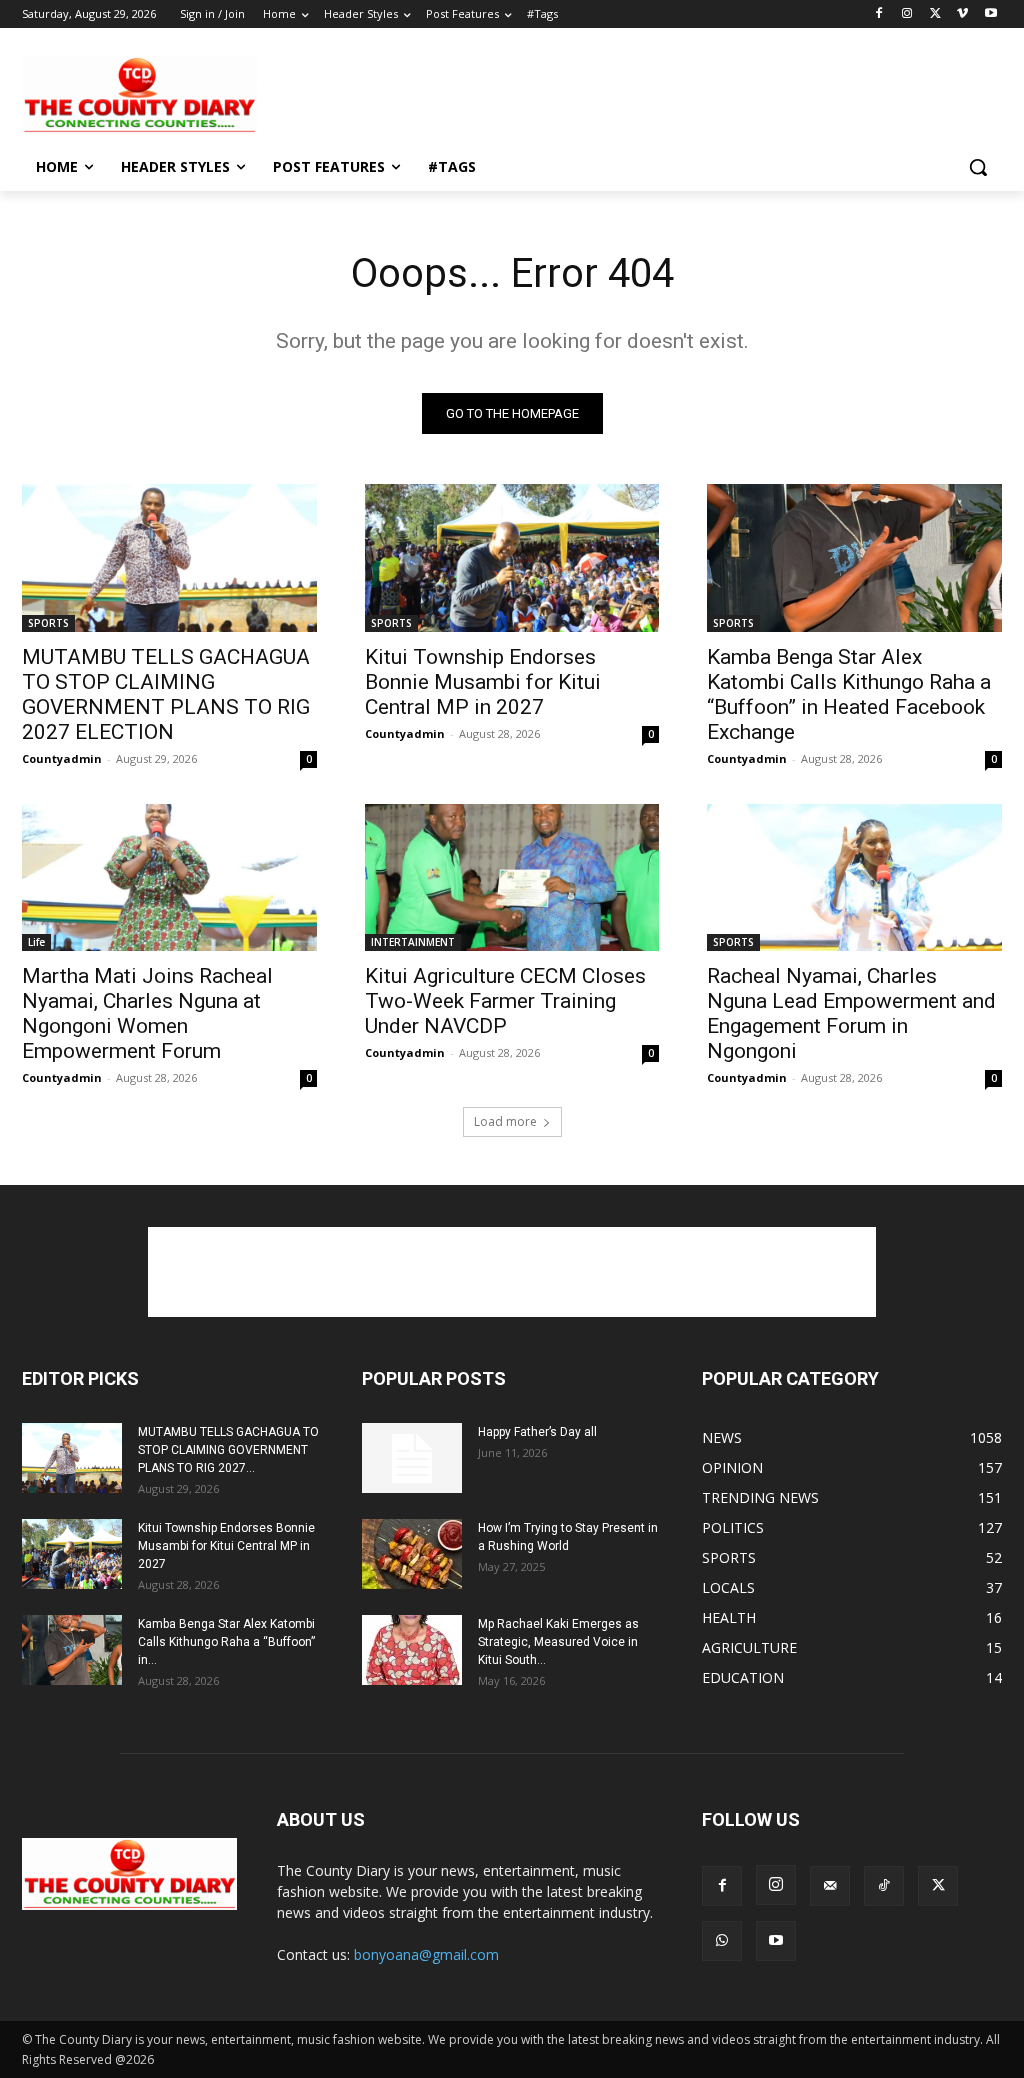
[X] (935, 14)
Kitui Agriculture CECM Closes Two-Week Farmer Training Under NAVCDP (505, 1001)
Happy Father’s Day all (537, 1432)
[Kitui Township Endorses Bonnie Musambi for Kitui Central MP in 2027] (512, 557)
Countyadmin (62, 758)
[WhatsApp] (722, 1941)
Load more (505, 1121)
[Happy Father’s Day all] (412, 1458)
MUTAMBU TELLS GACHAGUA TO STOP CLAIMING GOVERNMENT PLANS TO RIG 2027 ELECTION (166, 694)
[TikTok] (884, 1886)
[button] (978, 167)
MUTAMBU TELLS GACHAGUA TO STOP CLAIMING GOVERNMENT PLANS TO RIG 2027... (228, 1450)
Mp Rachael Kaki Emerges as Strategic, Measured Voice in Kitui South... (558, 1642)
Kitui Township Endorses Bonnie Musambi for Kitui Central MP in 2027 (483, 682)
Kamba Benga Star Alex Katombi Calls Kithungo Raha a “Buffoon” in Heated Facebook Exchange (849, 694)
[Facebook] (879, 14)
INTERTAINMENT (413, 942)
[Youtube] (990, 14)
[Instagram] (907, 14)
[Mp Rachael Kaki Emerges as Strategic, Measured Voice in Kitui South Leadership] (412, 1650)
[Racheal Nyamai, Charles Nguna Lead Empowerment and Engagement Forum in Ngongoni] (854, 877)
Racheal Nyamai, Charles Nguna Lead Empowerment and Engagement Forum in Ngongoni (851, 1013)
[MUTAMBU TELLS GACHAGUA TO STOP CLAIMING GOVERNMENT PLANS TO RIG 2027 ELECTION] (169, 557)
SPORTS (48, 623)
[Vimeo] (962, 14)
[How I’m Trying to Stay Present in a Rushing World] (412, 1554)
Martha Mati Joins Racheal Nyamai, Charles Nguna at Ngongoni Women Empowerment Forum (147, 1013)
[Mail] (830, 1886)
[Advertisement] (491, 93)
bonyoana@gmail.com (426, 1954)
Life (36, 942)
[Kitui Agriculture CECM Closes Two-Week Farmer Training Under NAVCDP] (512, 877)
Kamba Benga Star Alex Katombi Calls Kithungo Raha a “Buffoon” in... (226, 1642)
